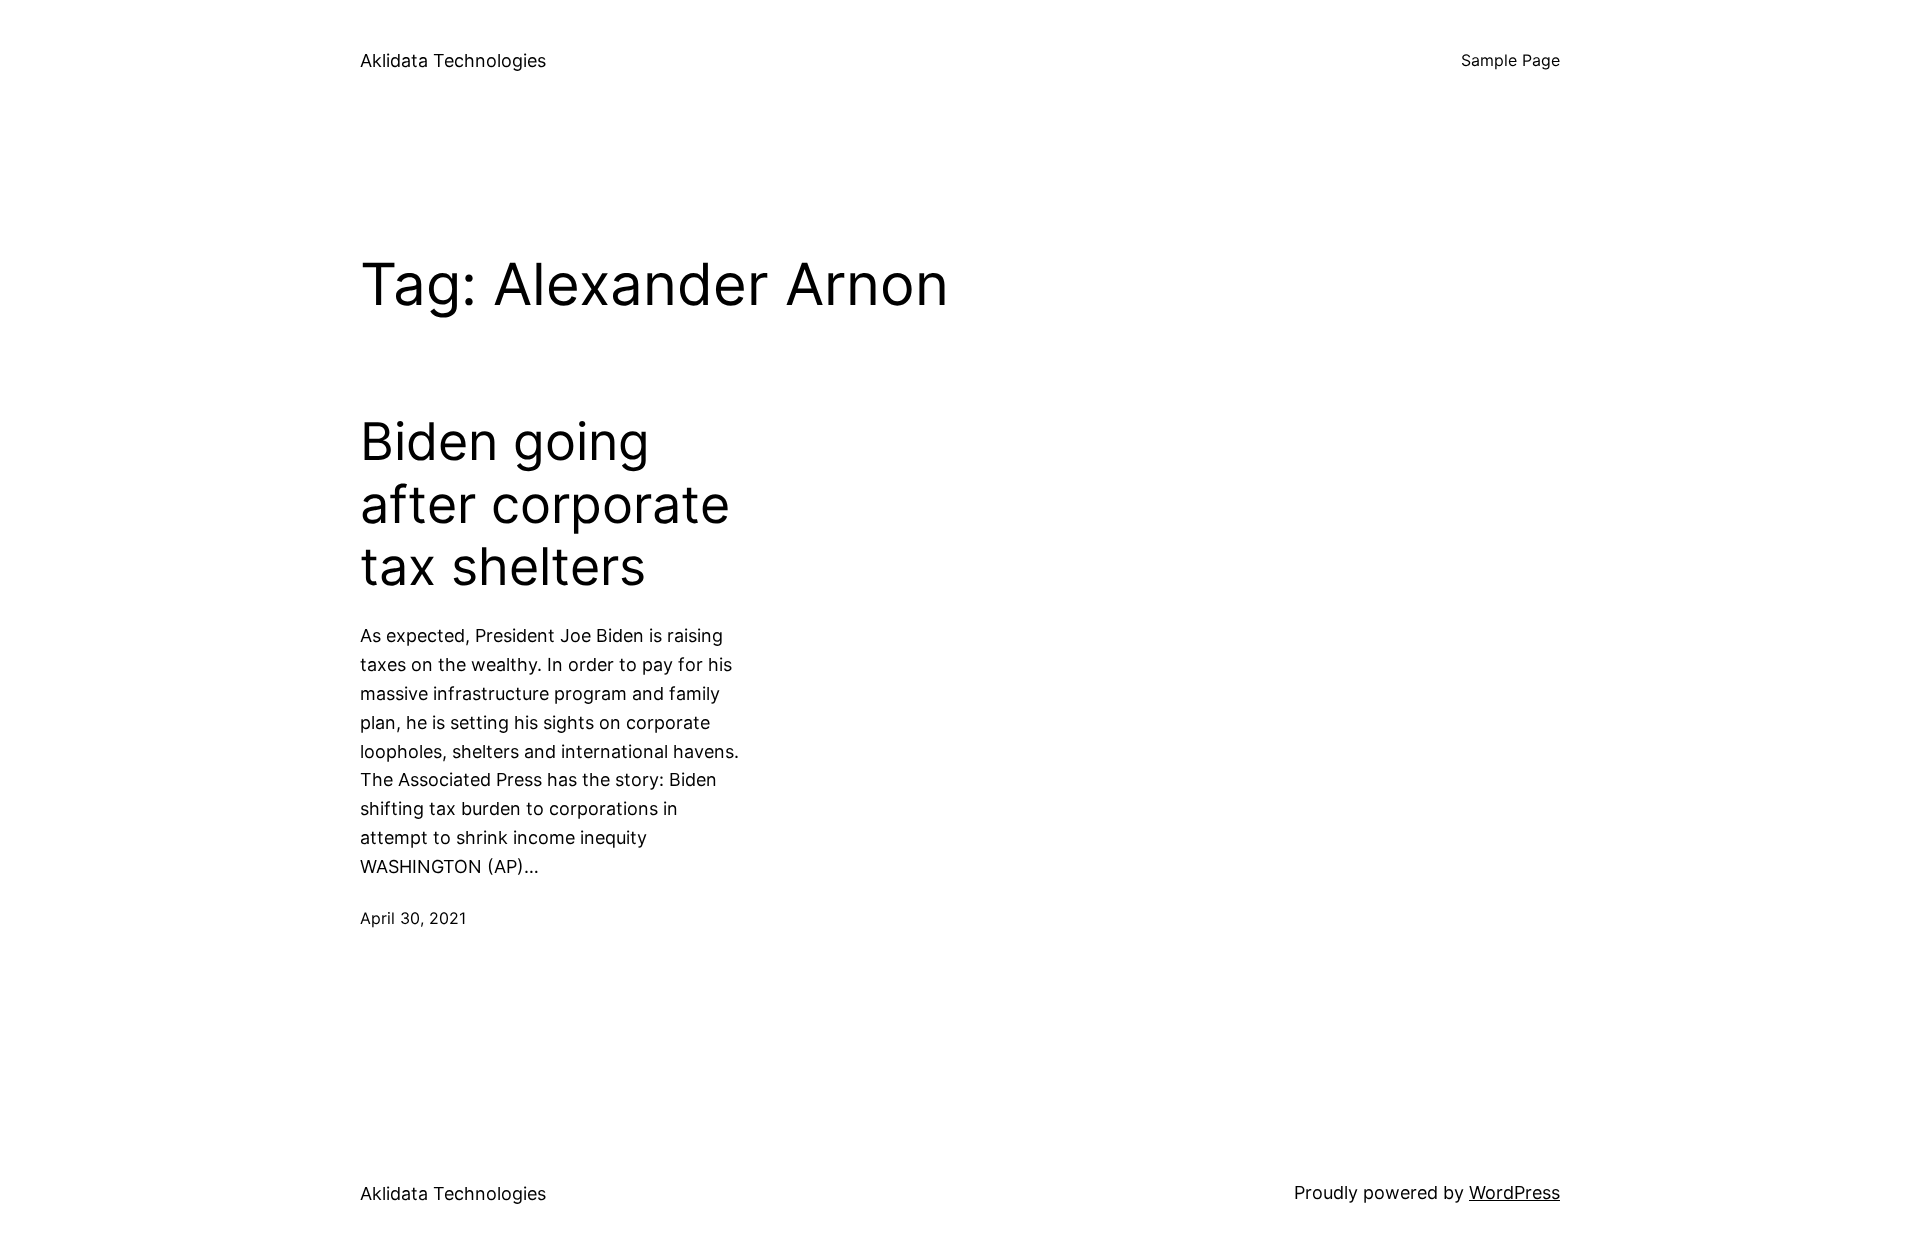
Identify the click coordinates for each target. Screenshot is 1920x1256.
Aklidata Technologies (453, 60)
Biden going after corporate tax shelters (545, 504)
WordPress (1514, 1192)
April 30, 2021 (413, 918)
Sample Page (1510, 60)
